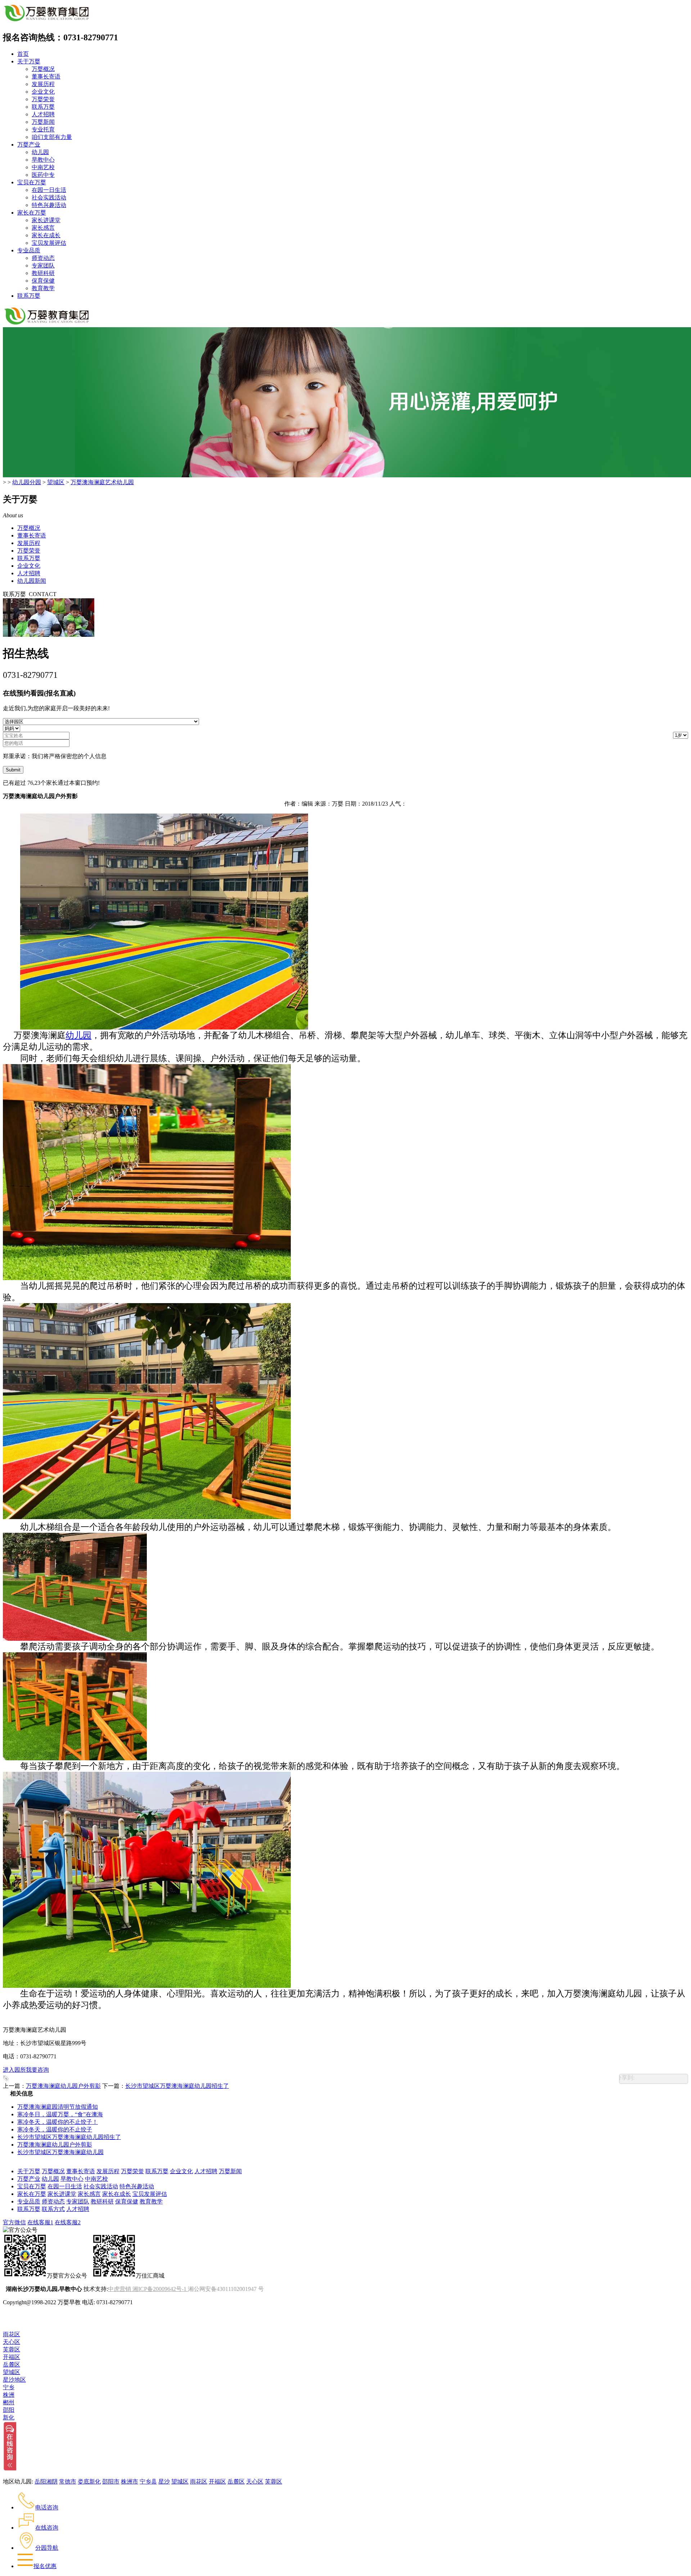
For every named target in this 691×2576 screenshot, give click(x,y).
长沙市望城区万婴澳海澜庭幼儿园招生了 (177, 2086)
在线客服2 (68, 2222)
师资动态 (43, 258)
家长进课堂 (46, 220)
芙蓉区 (12, 2349)
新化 (9, 2417)
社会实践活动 (49, 197)
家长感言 (43, 228)
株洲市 (130, 2482)
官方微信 (14, 2222)
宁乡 (9, 2387)
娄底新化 (89, 2482)
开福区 (12, 2357)
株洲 (9, 2395)
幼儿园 (40, 152)
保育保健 (43, 281)
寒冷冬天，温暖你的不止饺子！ (58, 2122)
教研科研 (43, 273)
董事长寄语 (46, 76)
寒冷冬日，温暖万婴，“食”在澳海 (60, 2114)
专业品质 (29, 250)
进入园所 (14, 2070)
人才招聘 (43, 114)
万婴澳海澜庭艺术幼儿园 (102, 482)
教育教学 (43, 288)
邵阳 (9, 2410)
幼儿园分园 (27, 482)
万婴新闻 (43, 122)
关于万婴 (29, 61)
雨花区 (12, 2334)
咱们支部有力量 (52, 137)
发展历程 (43, 84)
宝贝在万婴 (32, 182)
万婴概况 (43, 69)
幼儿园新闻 (32, 581)
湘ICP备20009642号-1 (159, 2289)
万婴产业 (29, 145)
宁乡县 (148, 2482)
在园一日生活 (49, 190)
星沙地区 (14, 2380)
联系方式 (53, 2209)
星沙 (164, 2482)
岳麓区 (12, 2365)
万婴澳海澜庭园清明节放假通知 (58, 2107)
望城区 (56, 482)
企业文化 (43, 92)
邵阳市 (111, 2482)
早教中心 (43, 160)
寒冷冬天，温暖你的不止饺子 (55, 2129)
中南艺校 (43, 167)
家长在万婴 (32, 213)
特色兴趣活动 (49, 205)
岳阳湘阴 (46, 2482)
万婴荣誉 (43, 99)
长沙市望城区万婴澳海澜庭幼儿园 (60, 2152)
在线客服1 (40, 2222)
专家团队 (43, 265)
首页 (23, 54)
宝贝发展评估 (49, 243)
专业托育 (43, 129)
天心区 (12, 2342)
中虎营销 (119, 2289)
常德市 (68, 2482)
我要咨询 (37, 2070)
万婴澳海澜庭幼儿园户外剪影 (63, 2086)
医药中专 (43, 175)
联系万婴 (43, 107)
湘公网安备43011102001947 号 (226, 2289)
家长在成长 (46, 235)
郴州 (9, 2402)
